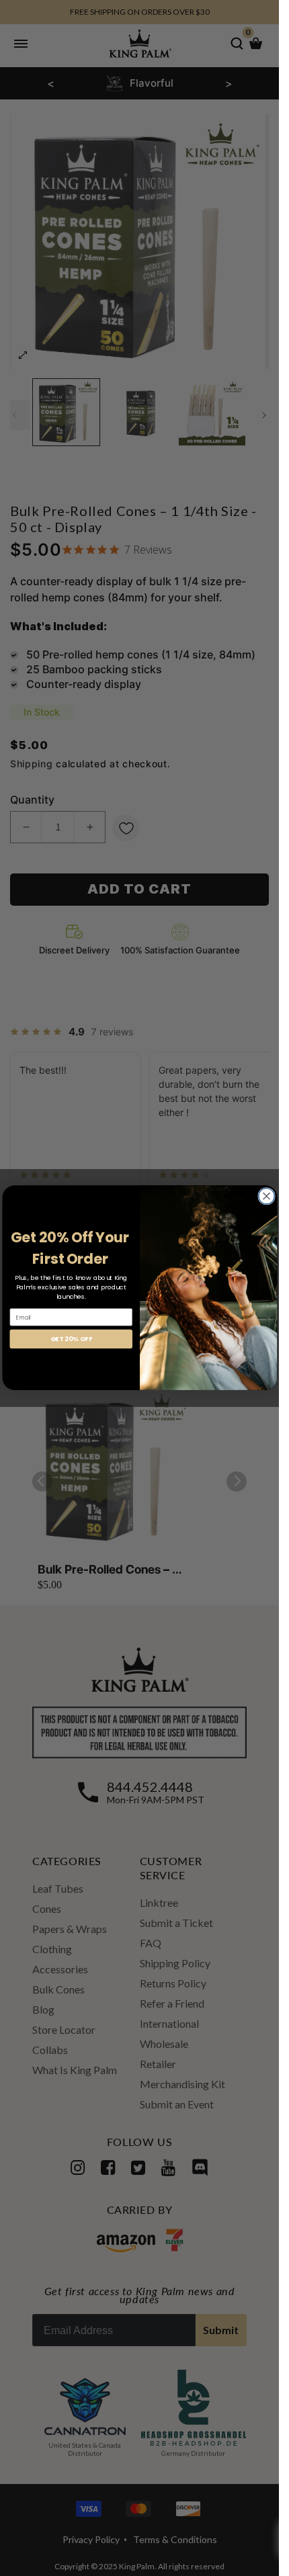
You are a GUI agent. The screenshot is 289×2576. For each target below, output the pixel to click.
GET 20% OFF (71, 1339)
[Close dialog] (266, 1197)
